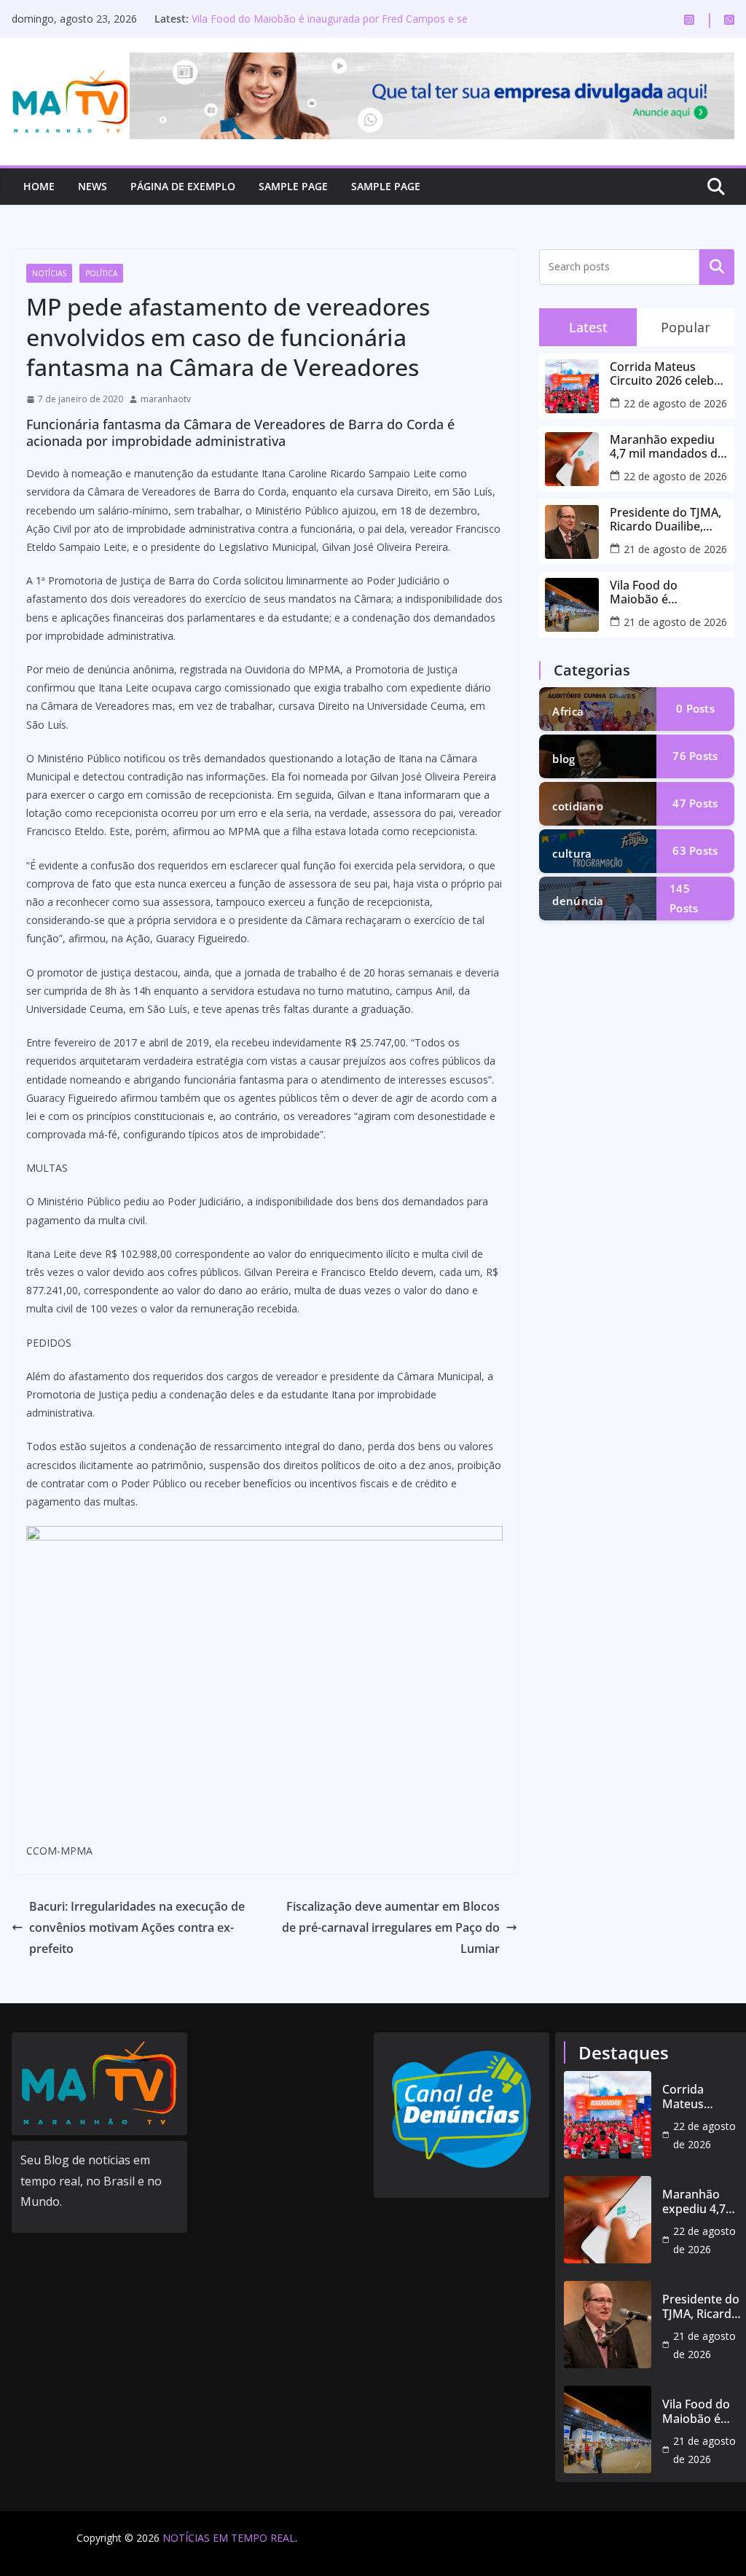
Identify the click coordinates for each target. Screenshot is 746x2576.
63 (695, 850)
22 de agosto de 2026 (675, 403)
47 (695, 803)
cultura (572, 853)
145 (684, 898)
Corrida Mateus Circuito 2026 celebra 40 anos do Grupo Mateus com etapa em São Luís (668, 374)
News (93, 186)
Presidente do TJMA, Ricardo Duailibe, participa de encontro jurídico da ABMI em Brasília (666, 520)
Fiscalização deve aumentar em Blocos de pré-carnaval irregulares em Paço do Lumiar (391, 1927)
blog (564, 759)
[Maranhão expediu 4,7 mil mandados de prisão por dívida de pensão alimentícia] (608, 2220)
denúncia (578, 901)
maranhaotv (166, 399)
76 (695, 756)
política (101, 273)
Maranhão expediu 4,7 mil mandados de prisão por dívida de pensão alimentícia (667, 447)
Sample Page (293, 186)
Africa (568, 711)
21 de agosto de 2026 (675, 549)
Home (39, 186)
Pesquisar (717, 267)
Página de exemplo (183, 186)
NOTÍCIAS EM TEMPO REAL (229, 2538)
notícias (49, 273)
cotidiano (578, 806)
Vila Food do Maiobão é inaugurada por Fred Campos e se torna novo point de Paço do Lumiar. (330, 26)
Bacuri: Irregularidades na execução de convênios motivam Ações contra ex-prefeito (137, 1927)
